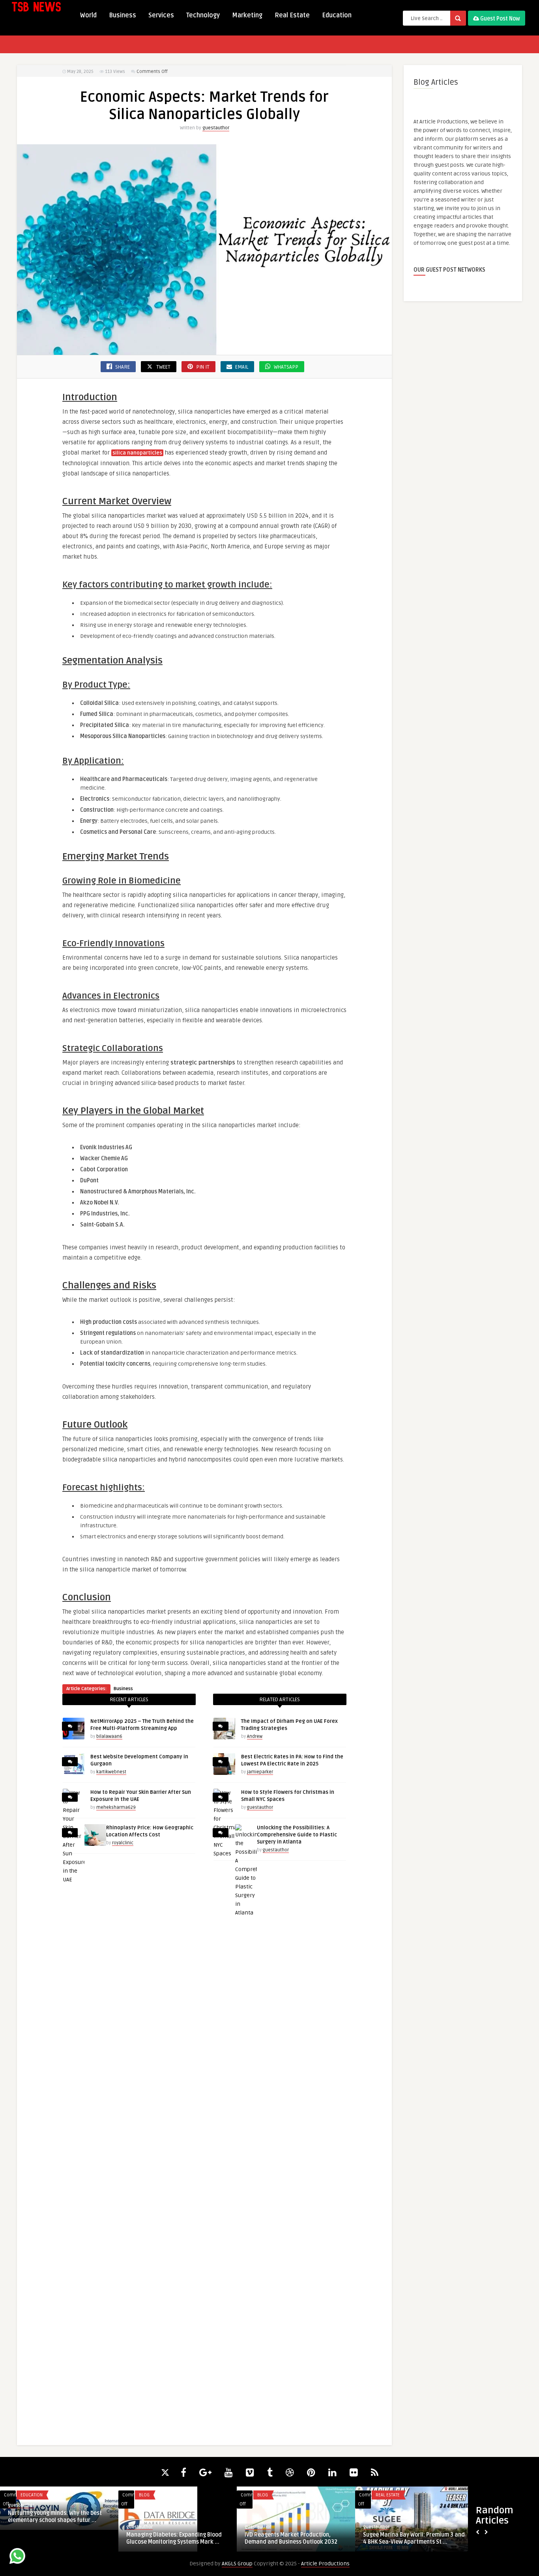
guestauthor (216, 128)
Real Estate (292, 15)
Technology (203, 15)
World (88, 15)
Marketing (247, 15)
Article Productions (325, 2564)
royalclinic (123, 1843)
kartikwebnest (111, 1772)
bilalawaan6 (109, 1736)
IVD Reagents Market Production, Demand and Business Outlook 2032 (291, 2538)
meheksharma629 (116, 1807)
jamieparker (260, 1772)
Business (123, 15)
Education (337, 15)
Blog (144, 2495)
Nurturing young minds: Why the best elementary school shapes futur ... (55, 2517)
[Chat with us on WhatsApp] (17, 2557)
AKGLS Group (237, 2564)
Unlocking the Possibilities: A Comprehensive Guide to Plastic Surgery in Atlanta (297, 1835)
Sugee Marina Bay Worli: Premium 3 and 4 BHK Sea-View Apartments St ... (414, 2538)
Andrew (255, 1736)
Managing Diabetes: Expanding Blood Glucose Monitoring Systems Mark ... (174, 2538)
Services (161, 15)
